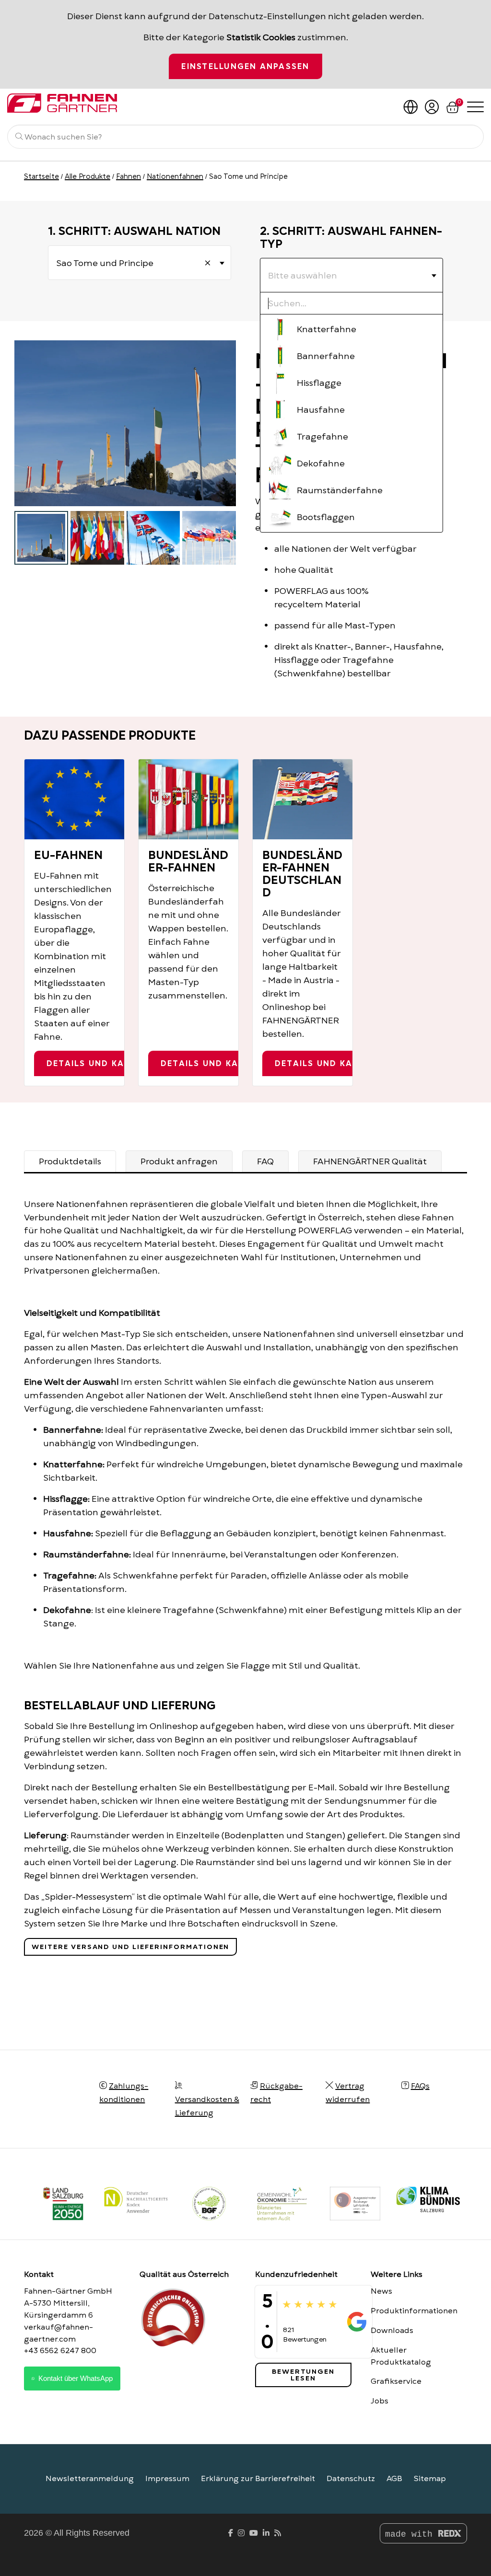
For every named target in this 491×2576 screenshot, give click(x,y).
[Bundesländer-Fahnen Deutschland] (303, 799)
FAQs (420, 2086)
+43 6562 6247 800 (60, 2351)
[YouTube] (254, 2533)
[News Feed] (278, 2533)
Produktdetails (70, 1161)
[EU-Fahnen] (74, 799)
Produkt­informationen (414, 2311)
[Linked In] (266, 2533)
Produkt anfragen (179, 1161)
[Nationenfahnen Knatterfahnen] (41, 538)
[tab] (70, 1161)
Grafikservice (396, 2381)
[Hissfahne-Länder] (153, 538)
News (381, 2291)
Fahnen (129, 176)
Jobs (380, 2401)
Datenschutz (351, 2479)
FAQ (265, 1161)
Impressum (167, 2479)
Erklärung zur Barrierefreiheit (258, 2479)
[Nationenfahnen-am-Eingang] (97, 538)
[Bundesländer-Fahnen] (188, 799)
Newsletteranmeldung (90, 2479)
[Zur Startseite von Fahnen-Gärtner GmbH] (72, 103)
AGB (394, 2479)
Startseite (41, 176)
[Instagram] (241, 2533)
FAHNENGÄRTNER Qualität (370, 1161)
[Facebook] (231, 2533)
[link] (355, 2204)
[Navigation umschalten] (475, 106)
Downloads (392, 2331)
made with (411, 2534)
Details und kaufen (97, 1064)
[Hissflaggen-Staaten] (209, 538)
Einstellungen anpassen (245, 67)
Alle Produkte (88, 176)
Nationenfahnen (175, 176)
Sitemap (430, 2479)
